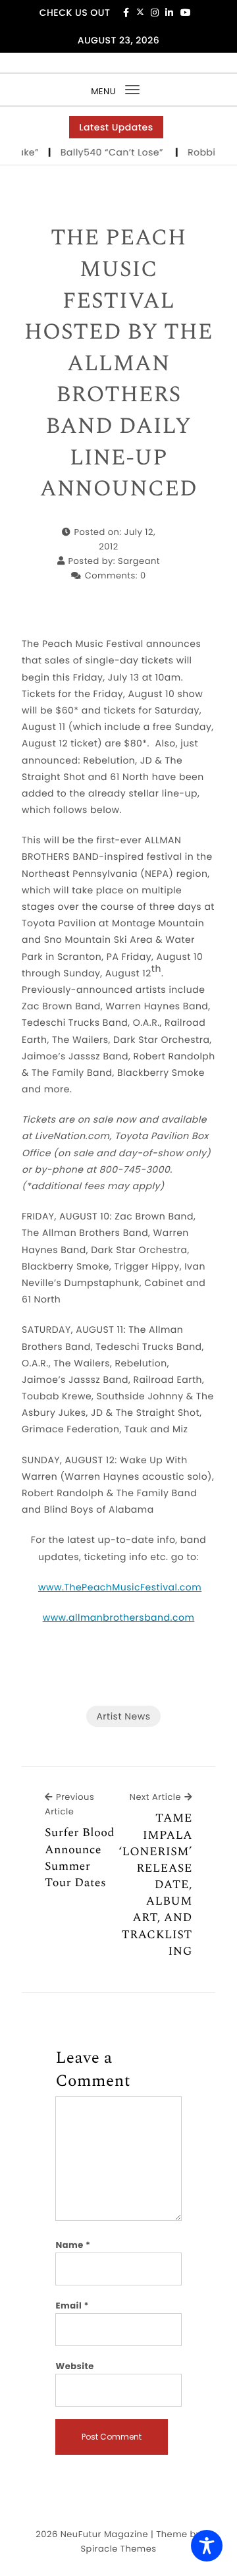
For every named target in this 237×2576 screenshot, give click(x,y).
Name (73, 2245)
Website (74, 2366)
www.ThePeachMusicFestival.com (120, 1587)
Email (72, 2306)
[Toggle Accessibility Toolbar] (207, 2546)
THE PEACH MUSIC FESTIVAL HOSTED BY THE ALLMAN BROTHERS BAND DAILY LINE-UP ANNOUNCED (118, 364)
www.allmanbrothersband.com (119, 1617)
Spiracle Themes (118, 2549)
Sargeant (139, 561)
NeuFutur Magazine (104, 2534)
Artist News (123, 1716)
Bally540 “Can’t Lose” (108, 152)
